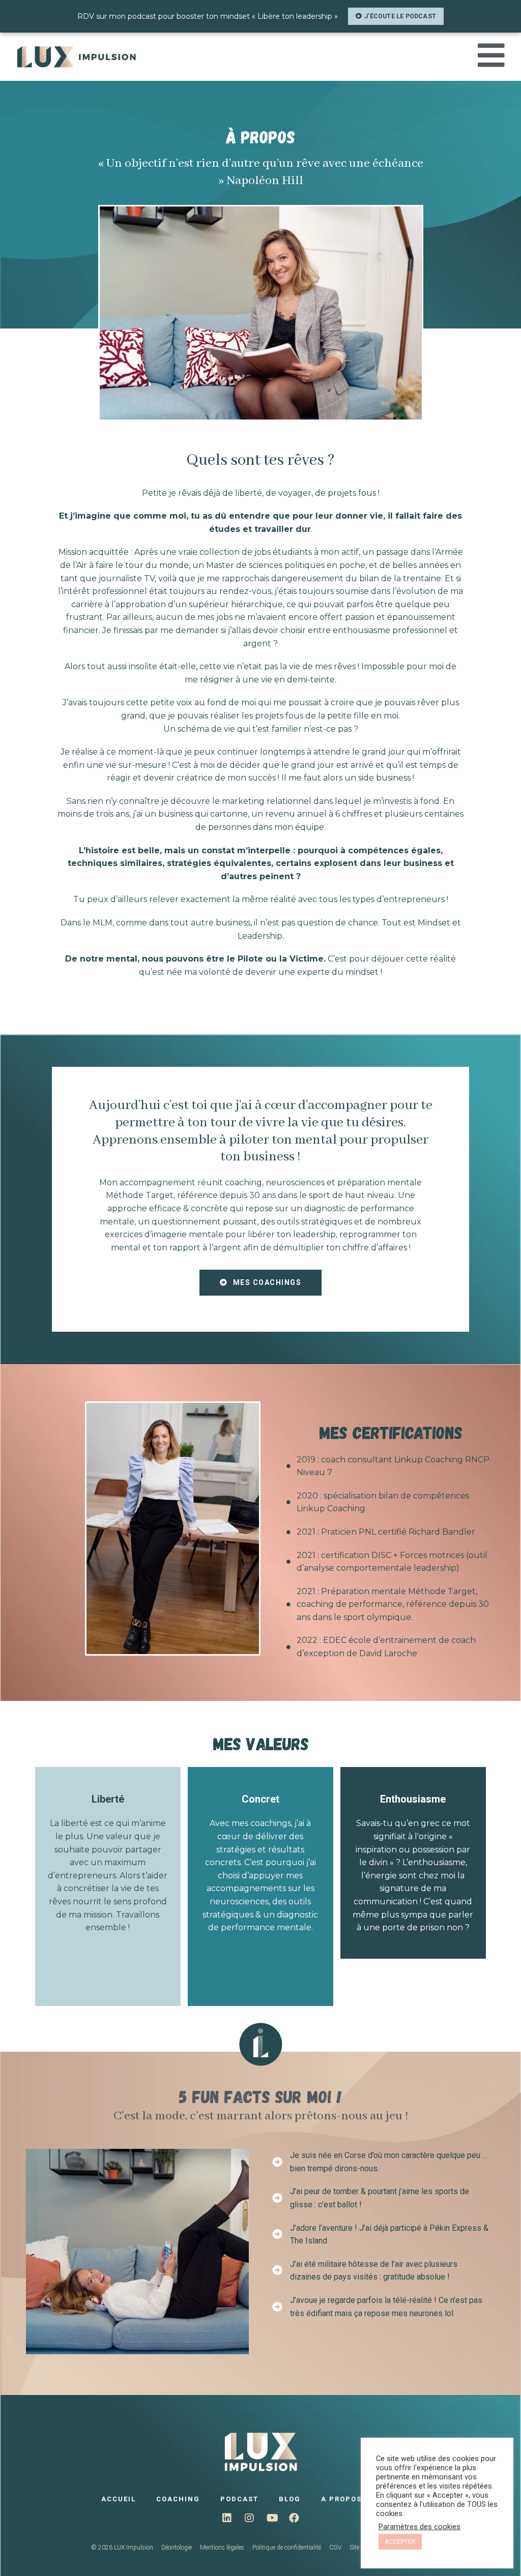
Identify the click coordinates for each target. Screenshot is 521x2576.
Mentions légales (222, 2548)
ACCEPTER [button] (400, 2542)
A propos (341, 2499)
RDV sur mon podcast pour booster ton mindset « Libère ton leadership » (208, 16)
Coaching (178, 2499)
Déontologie (177, 2548)
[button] (396, 16)
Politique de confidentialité (287, 2548)
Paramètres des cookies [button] (419, 2527)
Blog (290, 2499)
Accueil (119, 2499)
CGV (335, 2548)
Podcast (239, 2499)
